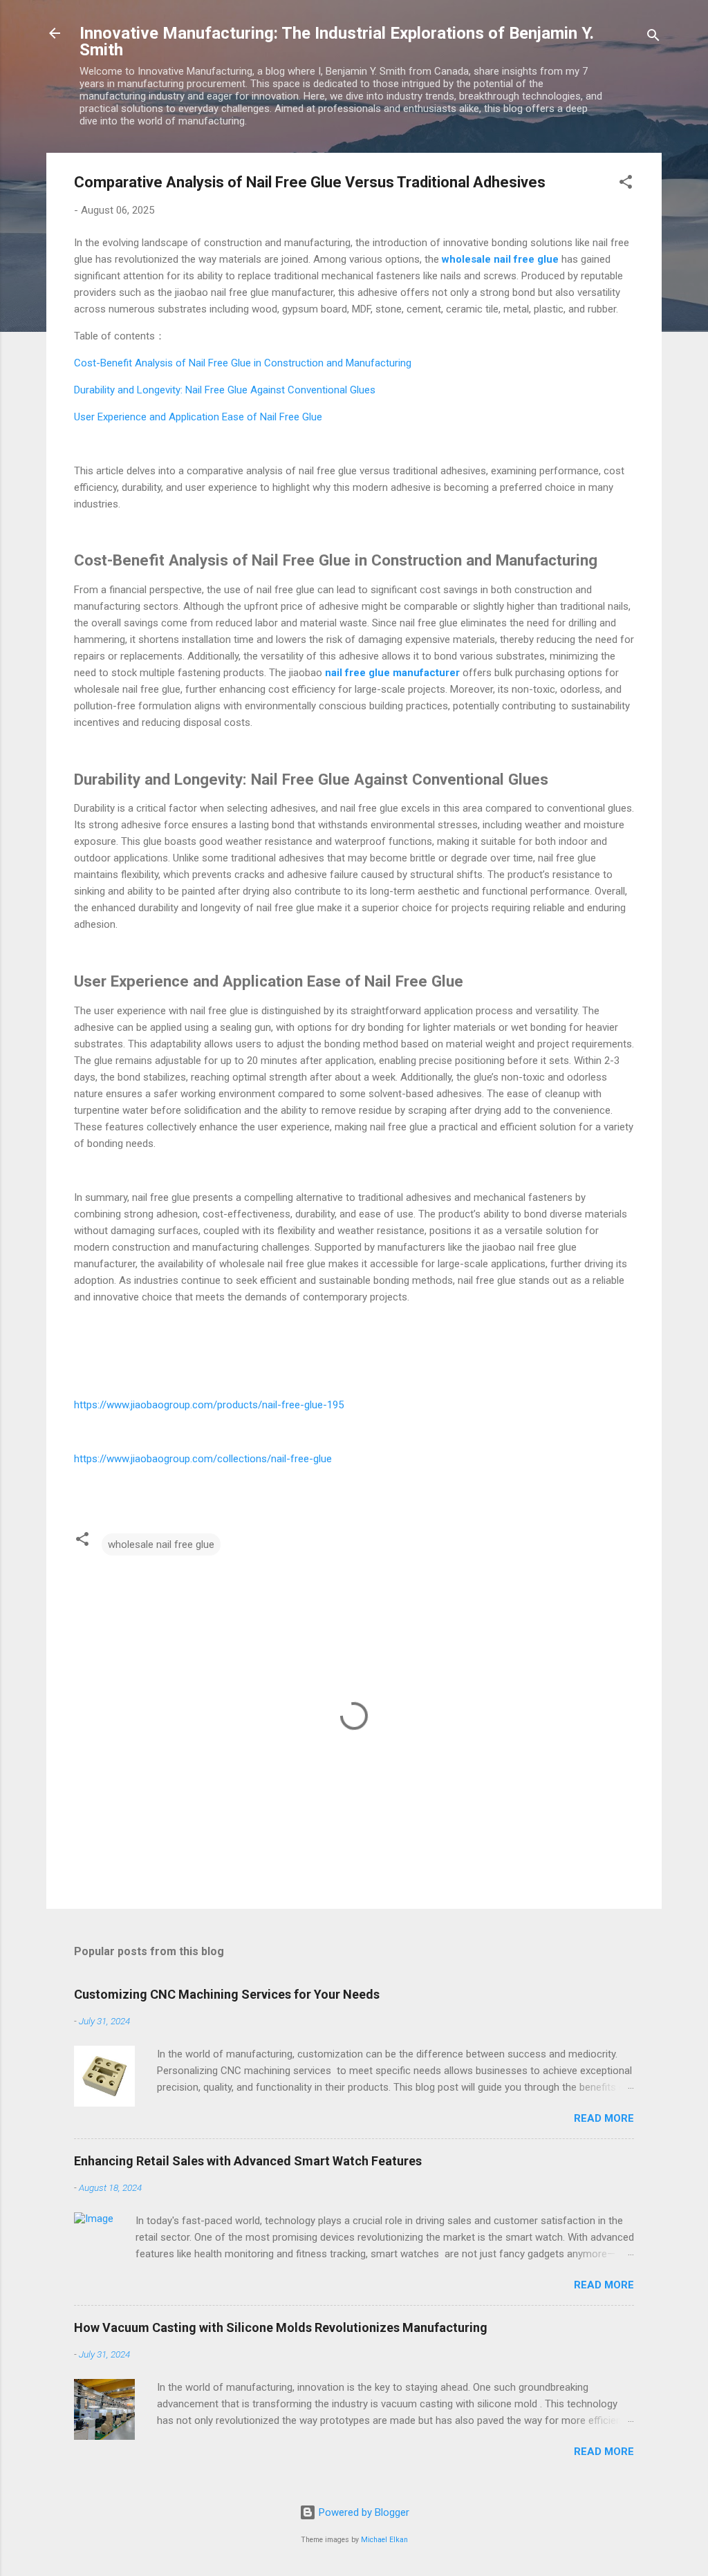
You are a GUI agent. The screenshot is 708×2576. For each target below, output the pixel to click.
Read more (604, 2118)
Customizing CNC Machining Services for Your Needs (227, 1994)
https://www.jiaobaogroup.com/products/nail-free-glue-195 (209, 1405)
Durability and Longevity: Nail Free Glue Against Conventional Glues (225, 390)
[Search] (653, 38)
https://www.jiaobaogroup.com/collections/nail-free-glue (203, 1459)
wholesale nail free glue (161, 1544)
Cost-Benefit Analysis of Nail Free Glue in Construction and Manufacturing (243, 363)
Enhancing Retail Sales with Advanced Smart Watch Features (248, 2161)
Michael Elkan (384, 2540)
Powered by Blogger (363, 2512)
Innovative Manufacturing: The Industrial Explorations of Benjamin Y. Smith (337, 41)
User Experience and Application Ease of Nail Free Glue (198, 417)
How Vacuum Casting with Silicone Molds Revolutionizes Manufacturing (281, 2327)
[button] (626, 184)
